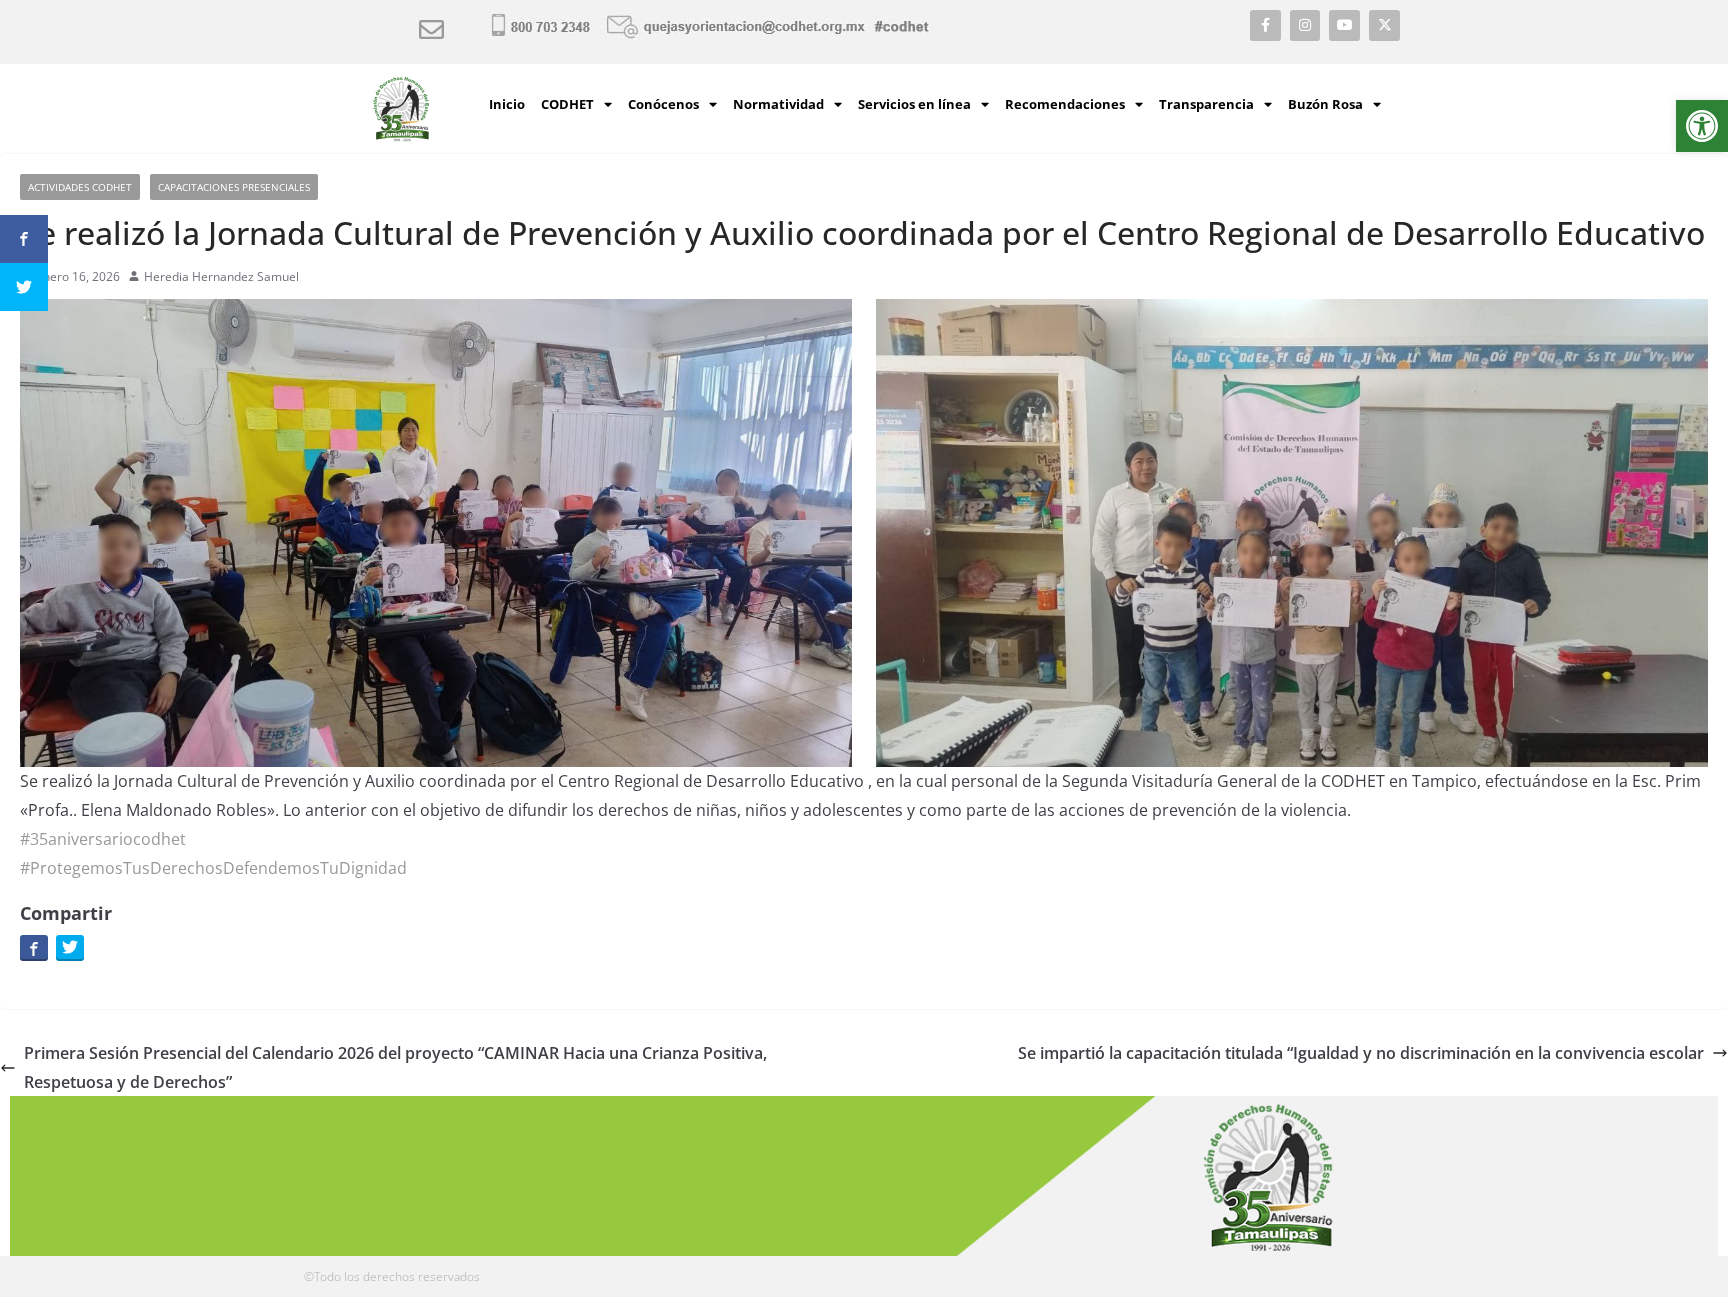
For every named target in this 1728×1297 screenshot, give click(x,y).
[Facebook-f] (1265, 25)
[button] (1702, 126)
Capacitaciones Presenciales (234, 187)
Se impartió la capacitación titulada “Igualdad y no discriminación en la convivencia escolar (1361, 1053)
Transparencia (1206, 104)
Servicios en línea (914, 104)
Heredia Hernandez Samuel (221, 276)
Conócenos (663, 104)
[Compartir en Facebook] (34, 947)
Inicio (507, 104)
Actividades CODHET (80, 187)
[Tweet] (70, 947)
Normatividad (778, 104)
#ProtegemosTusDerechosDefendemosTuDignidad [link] (213, 868)
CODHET (567, 104)
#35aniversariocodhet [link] (103, 839)
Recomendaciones (1065, 104)
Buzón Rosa (1325, 104)
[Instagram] (1305, 25)
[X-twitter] (1384, 25)
